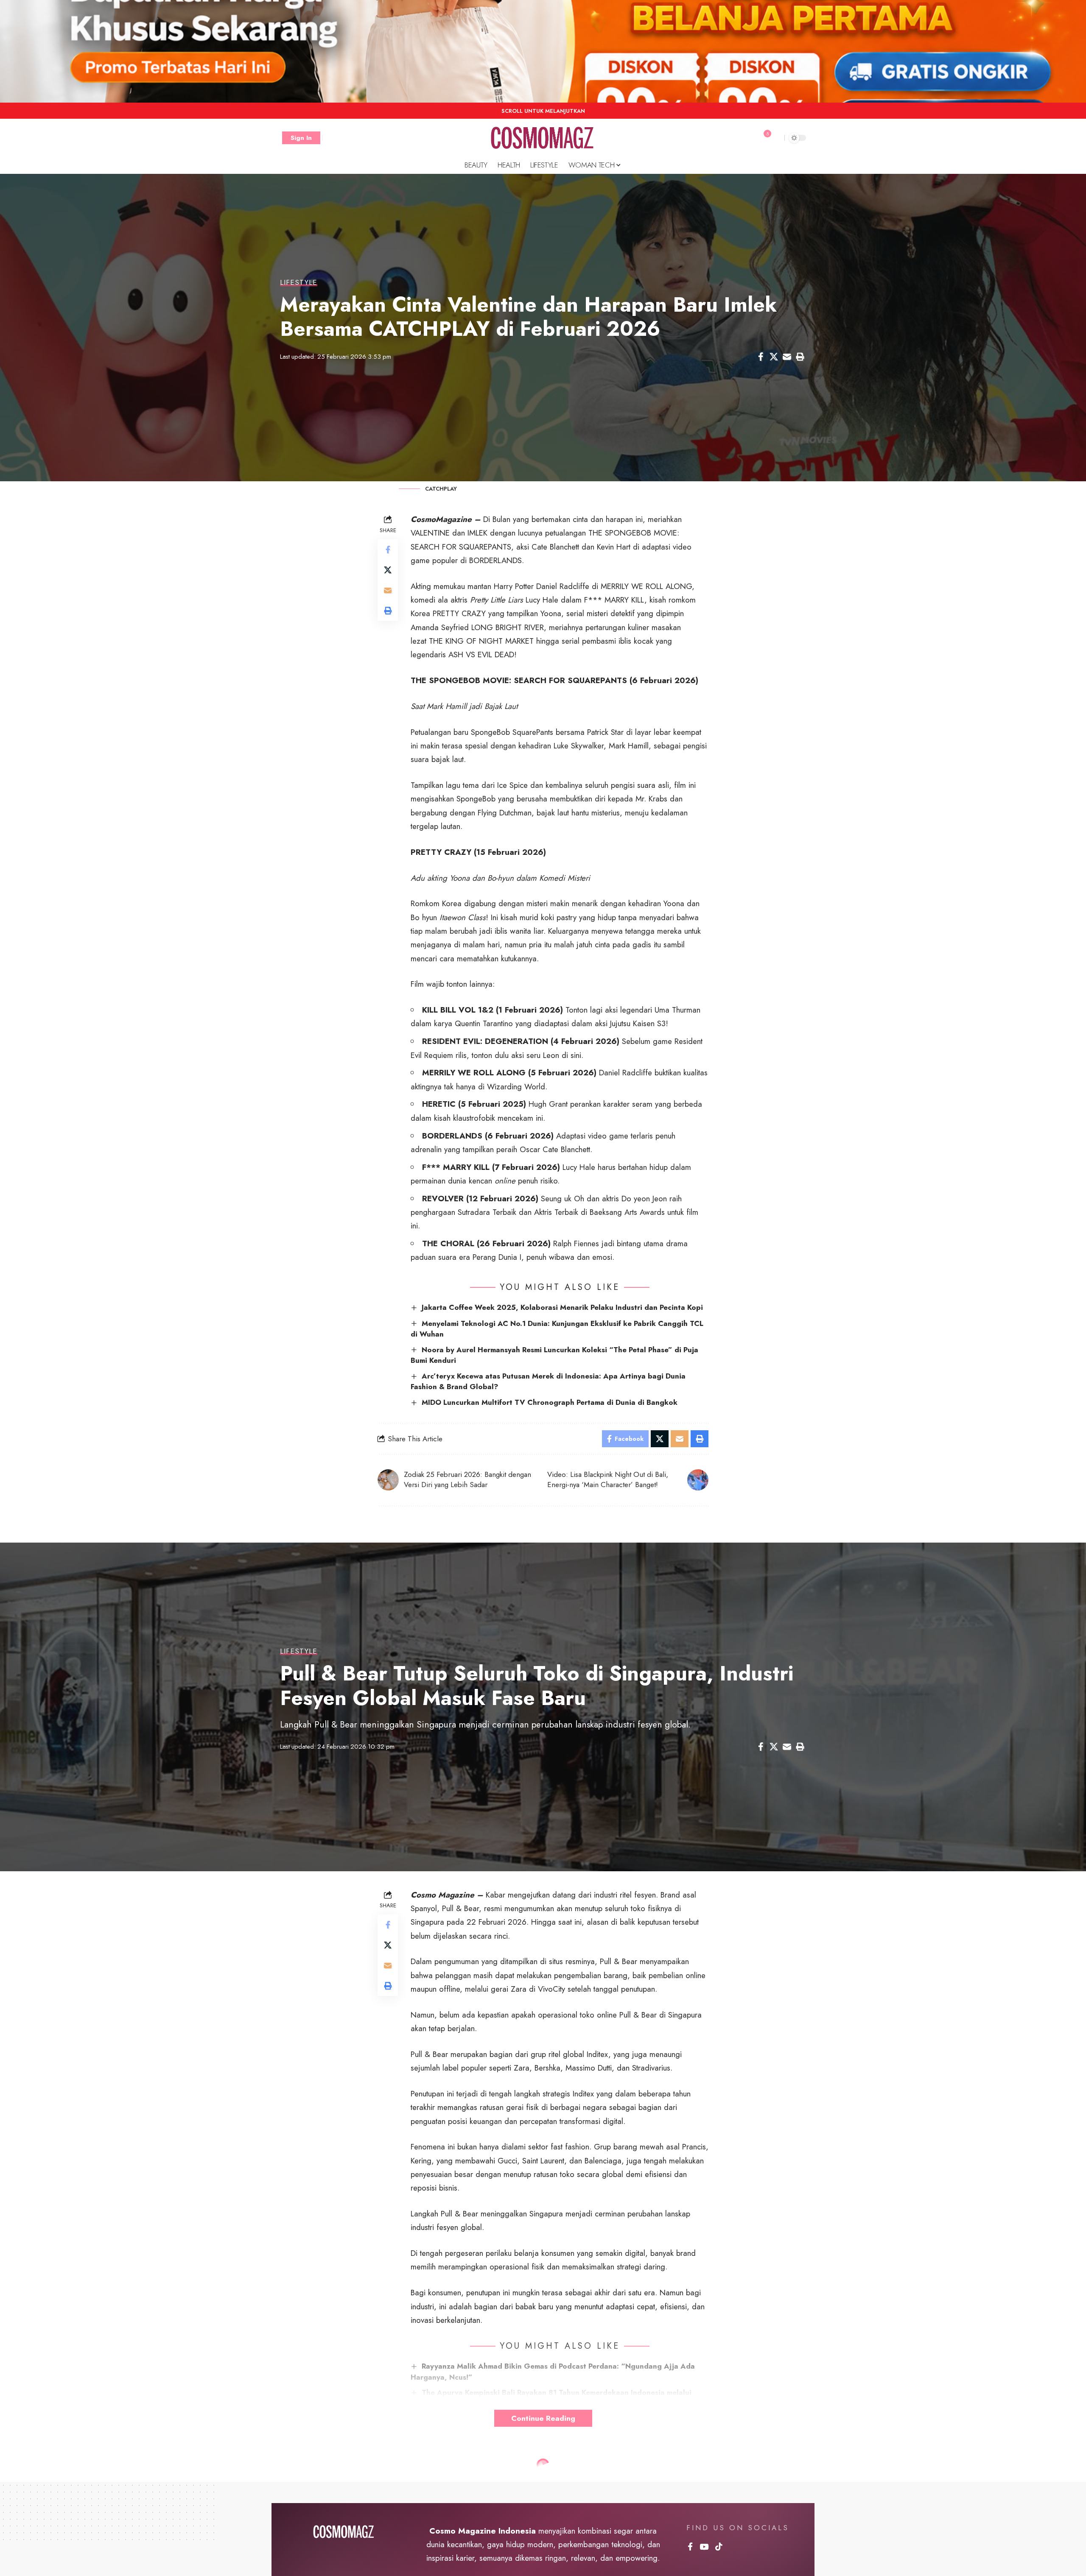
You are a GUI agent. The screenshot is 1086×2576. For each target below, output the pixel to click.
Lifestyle (299, 283)
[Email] (787, 357)
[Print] (800, 357)
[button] (301, 138)
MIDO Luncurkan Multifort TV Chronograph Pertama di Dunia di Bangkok (550, 1402)
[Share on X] (774, 357)
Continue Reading (543, 2418)
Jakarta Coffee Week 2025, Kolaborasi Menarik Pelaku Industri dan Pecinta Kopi (562, 1307)
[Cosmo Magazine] (543, 138)
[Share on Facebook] (761, 357)
